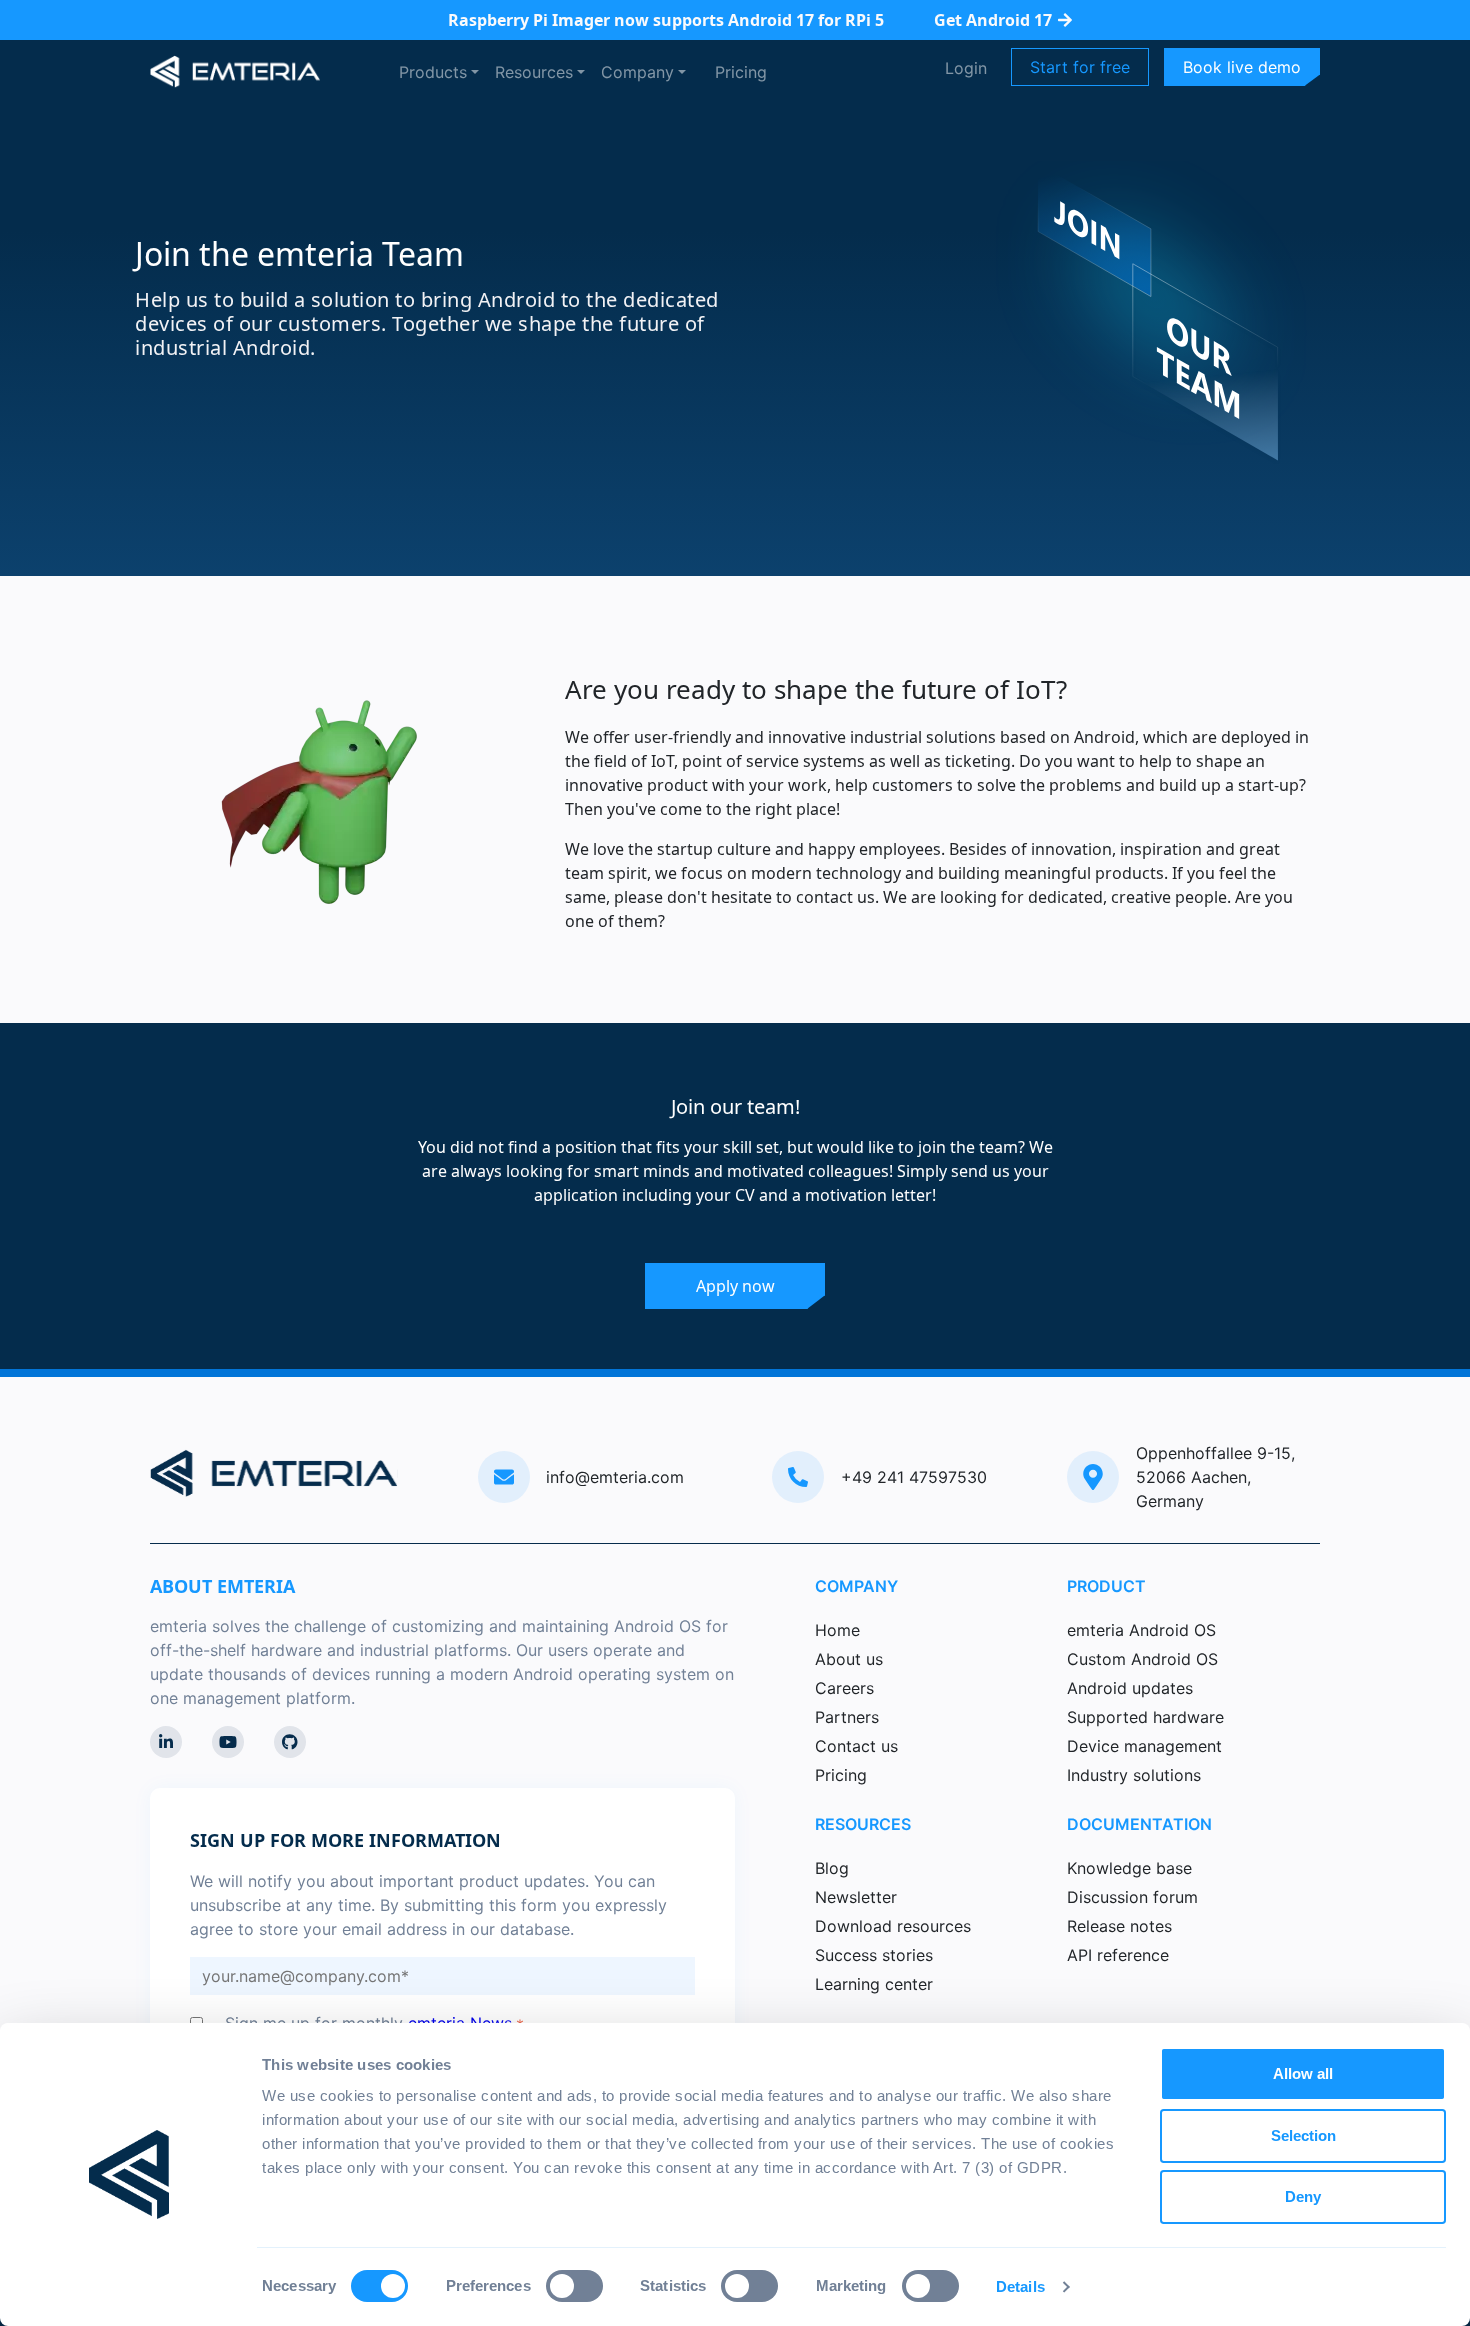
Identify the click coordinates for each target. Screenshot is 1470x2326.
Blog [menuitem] (832, 1868)
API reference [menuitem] (1118, 1955)
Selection (1303, 2135)
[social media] (166, 1742)
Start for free (1080, 67)
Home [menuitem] (837, 1630)
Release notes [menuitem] (1119, 1926)
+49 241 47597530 (914, 1477)
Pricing (741, 72)
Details (1020, 2286)
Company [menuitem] (856, 1586)
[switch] (574, 2286)
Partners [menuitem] (847, 1717)
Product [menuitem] (1106, 1586)
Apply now (735, 1286)
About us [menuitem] (849, 1659)
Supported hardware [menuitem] (1145, 1717)
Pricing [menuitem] (841, 1775)
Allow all (1303, 2073)
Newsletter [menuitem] (856, 1897)
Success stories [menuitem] (874, 1955)
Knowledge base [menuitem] (1129, 1868)
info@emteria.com (615, 1477)
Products (433, 72)
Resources (534, 72)
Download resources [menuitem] (893, 1926)
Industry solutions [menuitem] (1134, 1775)
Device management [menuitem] (1144, 1746)
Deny (1303, 2196)
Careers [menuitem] (844, 1688)
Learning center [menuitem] (874, 1984)
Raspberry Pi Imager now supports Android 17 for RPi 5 (666, 20)
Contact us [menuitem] (856, 1746)
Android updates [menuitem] (1130, 1688)
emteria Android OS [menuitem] (1141, 1630)
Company (637, 72)
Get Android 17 (993, 20)
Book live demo (1242, 67)
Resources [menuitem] (863, 1824)
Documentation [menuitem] (1139, 1824)
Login (966, 68)
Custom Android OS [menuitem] (1142, 1659)
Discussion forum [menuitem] (1132, 1897)
